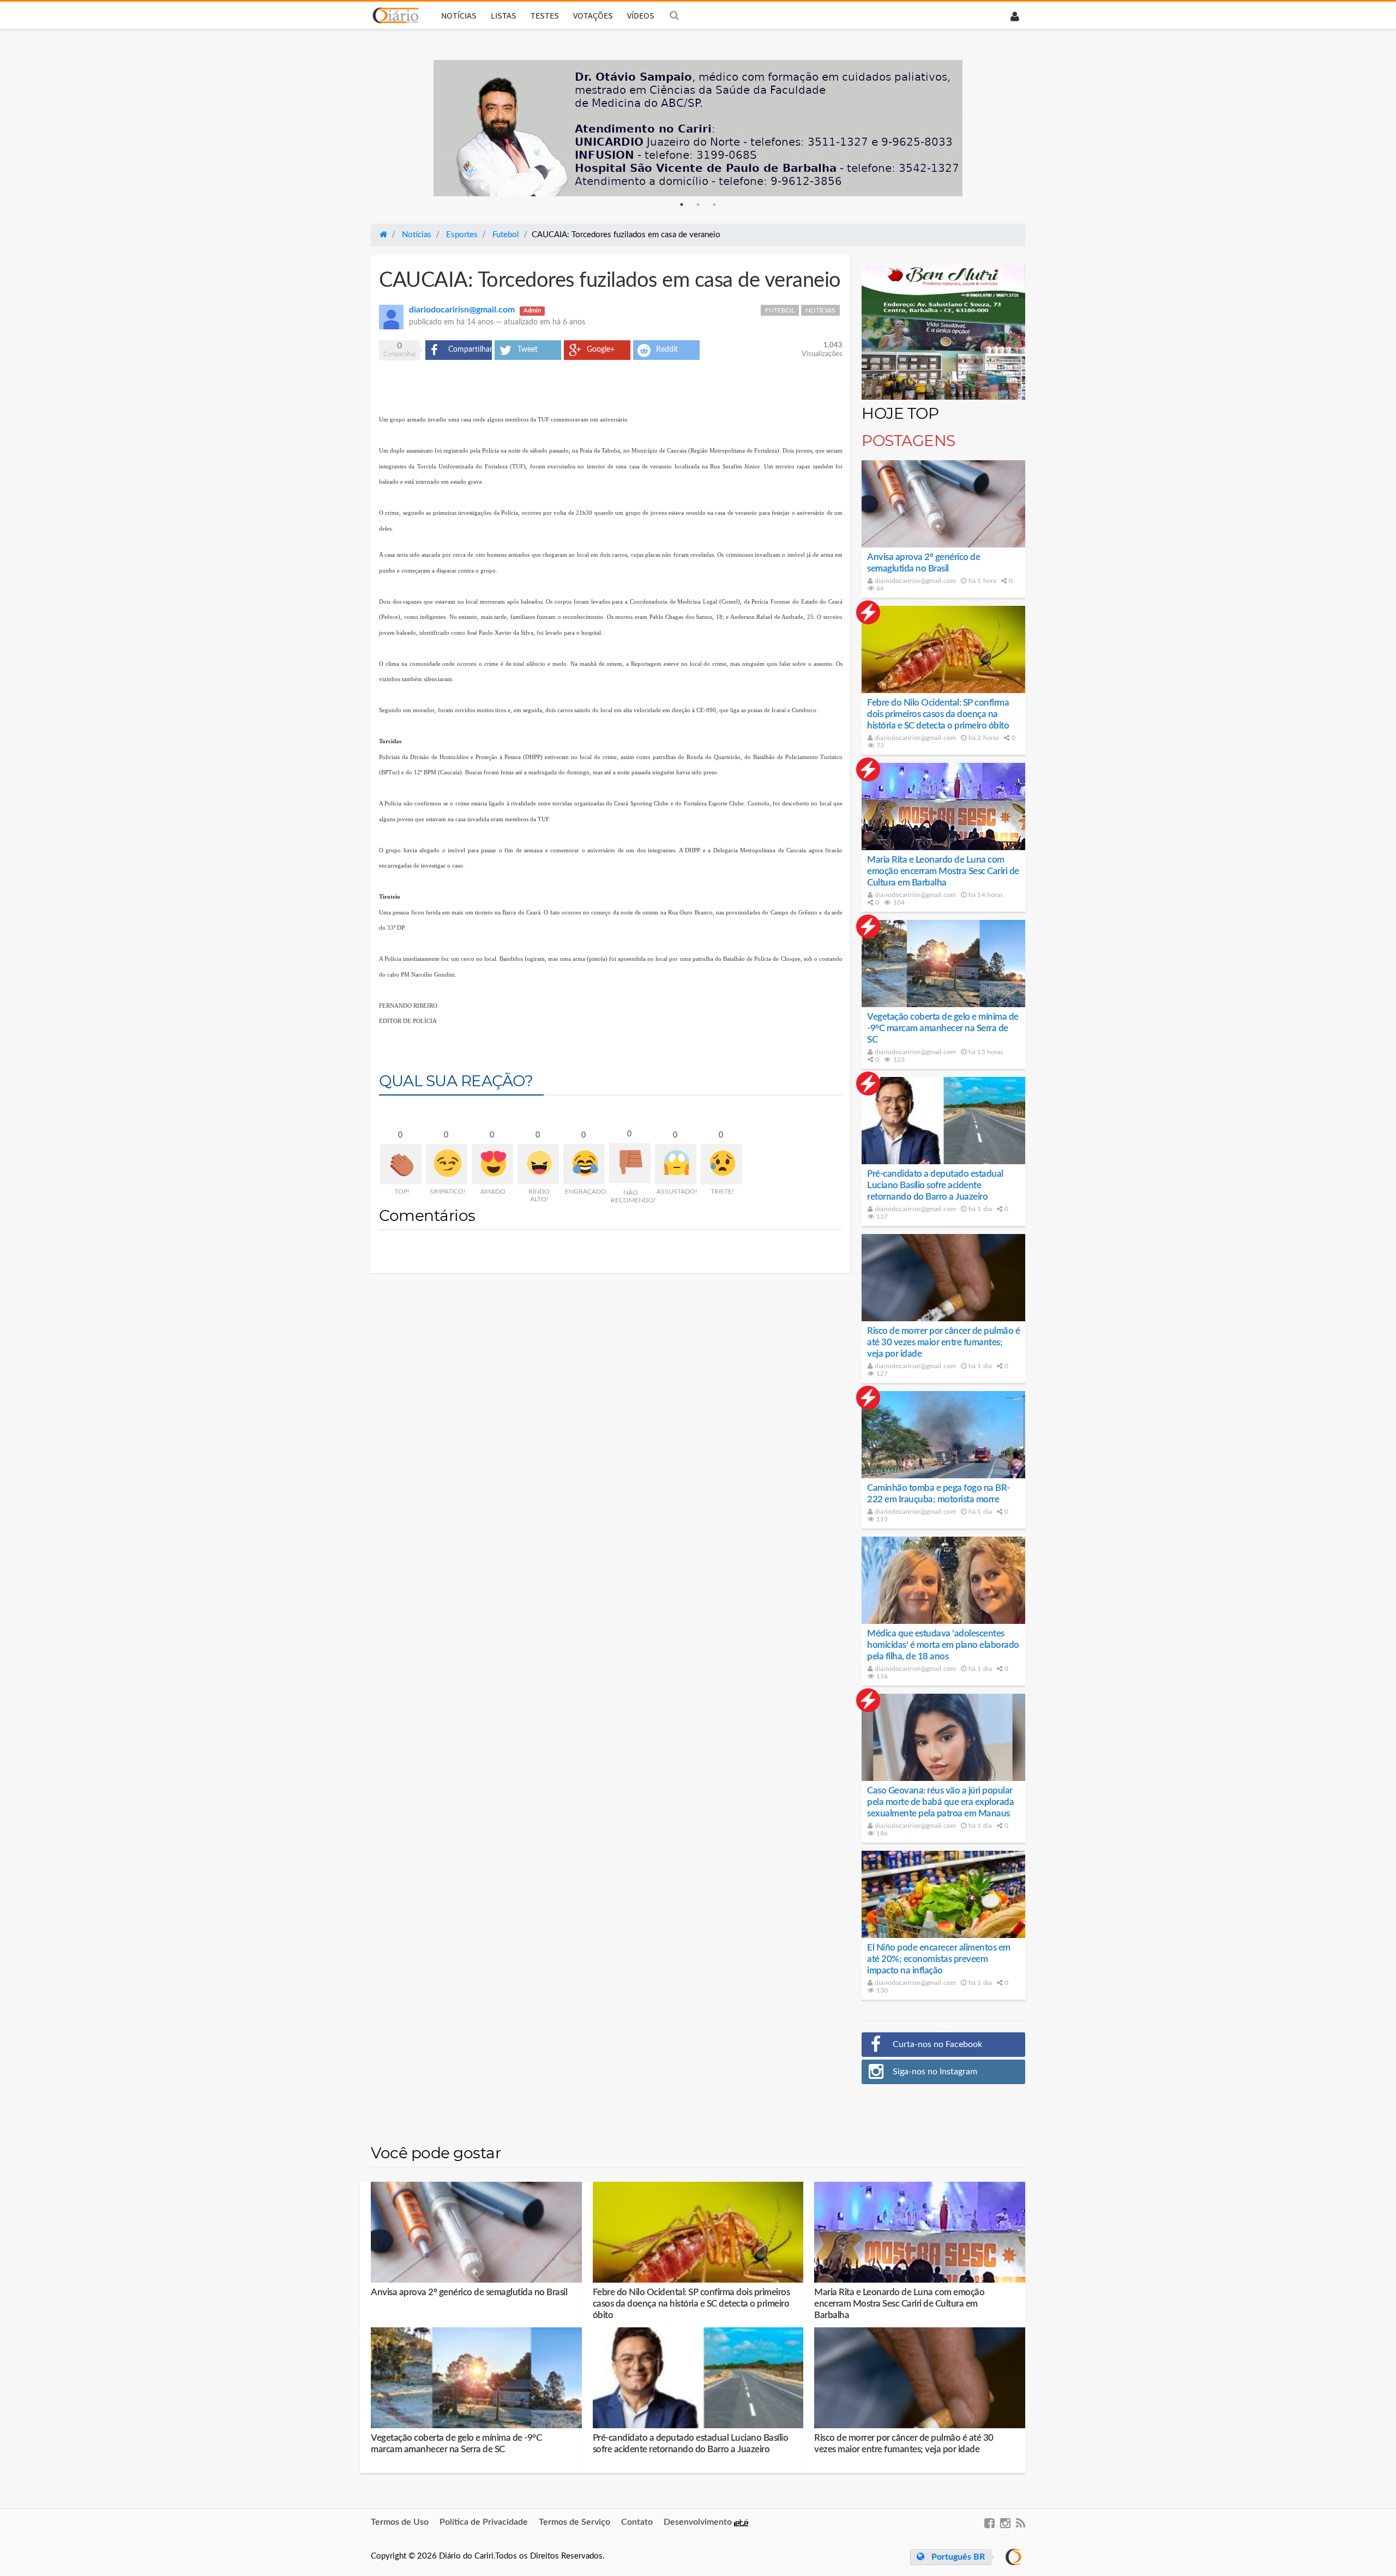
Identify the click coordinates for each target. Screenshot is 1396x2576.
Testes (545, 15)
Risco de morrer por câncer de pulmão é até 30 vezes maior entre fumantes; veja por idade (943, 1342)
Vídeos (641, 15)
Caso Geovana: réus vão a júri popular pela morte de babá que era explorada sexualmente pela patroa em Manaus (940, 1802)
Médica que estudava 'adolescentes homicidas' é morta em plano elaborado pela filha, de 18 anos (943, 1645)
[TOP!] (401, 1164)
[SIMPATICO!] (447, 1164)
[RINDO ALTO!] (538, 1164)
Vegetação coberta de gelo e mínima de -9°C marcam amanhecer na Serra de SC (943, 1028)
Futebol (780, 310)
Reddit (667, 350)
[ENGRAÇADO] (584, 1164)
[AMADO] (492, 1164)
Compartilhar (470, 350)
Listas (504, 15)
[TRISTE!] (721, 1164)
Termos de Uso (400, 2522)
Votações (593, 15)
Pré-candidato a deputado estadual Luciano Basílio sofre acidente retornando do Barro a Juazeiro (935, 1185)
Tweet (528, 350)
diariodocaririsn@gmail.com (914, 581)
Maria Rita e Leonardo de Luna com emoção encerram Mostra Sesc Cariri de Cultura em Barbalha (943, 871)
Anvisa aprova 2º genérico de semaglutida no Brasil (469, 2292)
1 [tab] (682, 204)
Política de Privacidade (484, 2522)
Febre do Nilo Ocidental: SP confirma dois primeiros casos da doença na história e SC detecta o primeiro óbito (938, 714)
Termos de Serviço (574, 2522)
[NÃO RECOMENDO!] (630, 1163)
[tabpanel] (698, 128)
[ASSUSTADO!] (676, 1164)
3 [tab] (714, 204)
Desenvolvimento (699, 2522)
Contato (637, 2522)
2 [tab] (698, 204)
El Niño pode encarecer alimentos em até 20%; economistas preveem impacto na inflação (939, 1959)
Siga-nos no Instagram (935, 2072)
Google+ (601, 350)
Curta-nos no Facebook (937, 2044)
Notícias (459, 15)
